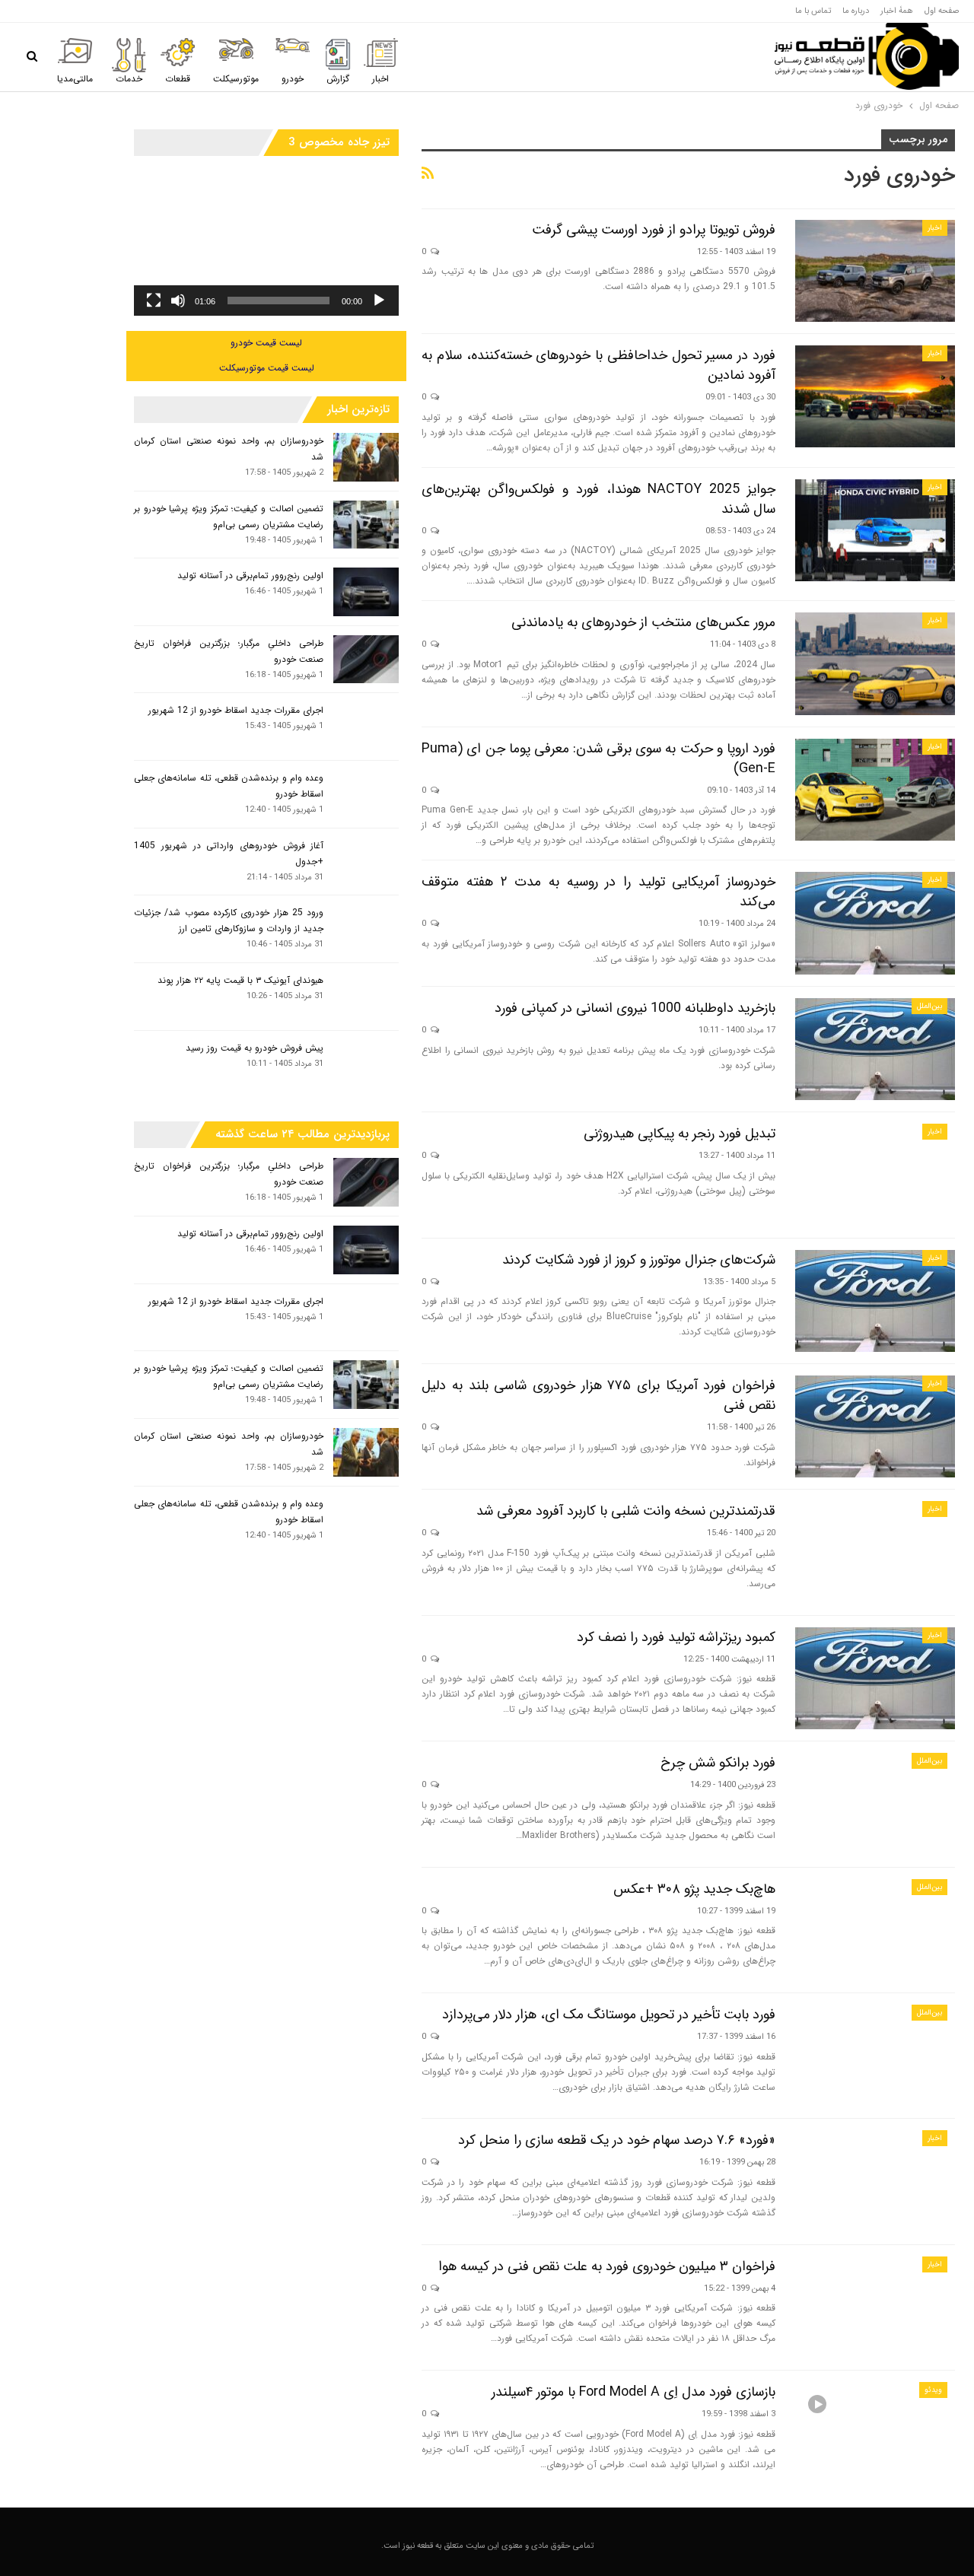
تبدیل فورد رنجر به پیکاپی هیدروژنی (680, 1134)
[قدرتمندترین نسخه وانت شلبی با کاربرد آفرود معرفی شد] (875, 1552)
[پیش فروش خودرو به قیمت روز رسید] (366, 1064)
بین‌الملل (929, 1006)
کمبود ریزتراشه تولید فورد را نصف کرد (676, 1637)
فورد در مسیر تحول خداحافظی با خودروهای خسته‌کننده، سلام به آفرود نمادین (598, 365)
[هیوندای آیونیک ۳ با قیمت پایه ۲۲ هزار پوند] (366, 997)
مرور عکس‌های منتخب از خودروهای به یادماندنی (643, 622)
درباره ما (856, 11)
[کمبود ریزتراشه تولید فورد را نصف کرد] (875, 1678)
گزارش (338, 79)
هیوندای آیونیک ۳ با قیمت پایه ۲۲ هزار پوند (240, 980)
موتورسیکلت (236, 79)
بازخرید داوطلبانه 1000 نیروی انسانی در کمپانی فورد (635, 1008)
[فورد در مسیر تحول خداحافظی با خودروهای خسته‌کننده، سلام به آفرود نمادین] (875, 396)
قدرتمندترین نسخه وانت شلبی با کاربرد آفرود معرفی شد (626, 1511)
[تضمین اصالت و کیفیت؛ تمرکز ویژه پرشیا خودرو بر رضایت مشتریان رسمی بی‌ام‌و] (366, 525)
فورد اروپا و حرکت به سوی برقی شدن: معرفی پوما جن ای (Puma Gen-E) (598, 758)
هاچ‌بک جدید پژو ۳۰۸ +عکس (694, 1889)
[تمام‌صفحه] (154, 301)
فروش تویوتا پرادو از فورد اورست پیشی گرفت (654, 230)
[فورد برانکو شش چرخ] (875, 1804)
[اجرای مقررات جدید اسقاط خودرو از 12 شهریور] (366, 727)
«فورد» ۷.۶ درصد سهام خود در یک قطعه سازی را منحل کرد (617, 2140)
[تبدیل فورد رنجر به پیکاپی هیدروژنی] (875, 1175)
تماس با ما (813, 11)
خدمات (129, 79)
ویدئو (933, 2390)
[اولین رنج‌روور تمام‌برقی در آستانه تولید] (366, 592)
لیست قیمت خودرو (266, 343)
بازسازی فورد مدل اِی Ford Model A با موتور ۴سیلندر (633, 2392)
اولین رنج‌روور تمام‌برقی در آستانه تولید (250, 576)
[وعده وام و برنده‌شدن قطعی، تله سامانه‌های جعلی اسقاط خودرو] (366, 794)
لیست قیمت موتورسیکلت (267, 368)
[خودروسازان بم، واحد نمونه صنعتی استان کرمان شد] (366, 457)
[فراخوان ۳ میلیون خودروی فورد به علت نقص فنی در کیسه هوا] (875, 2307)
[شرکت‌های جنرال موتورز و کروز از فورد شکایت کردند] (875, 1301)
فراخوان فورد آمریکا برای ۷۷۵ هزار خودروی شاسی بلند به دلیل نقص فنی (598, 1395)
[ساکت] (178, 301)
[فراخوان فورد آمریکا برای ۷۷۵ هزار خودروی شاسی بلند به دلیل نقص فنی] (875, 1426)
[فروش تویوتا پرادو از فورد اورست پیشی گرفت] (875, 271)
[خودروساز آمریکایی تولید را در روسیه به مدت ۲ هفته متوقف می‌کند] (875, 923)
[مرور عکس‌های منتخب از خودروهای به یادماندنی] (875, 663)
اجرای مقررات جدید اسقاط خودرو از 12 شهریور (236, 710)
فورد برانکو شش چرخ (718, 1763)
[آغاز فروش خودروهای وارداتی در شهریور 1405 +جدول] (366, 862)
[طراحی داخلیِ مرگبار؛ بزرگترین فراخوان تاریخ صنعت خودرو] (366, 660)
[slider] (279, 301)
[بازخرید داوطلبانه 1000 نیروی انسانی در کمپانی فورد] (875, 1049)
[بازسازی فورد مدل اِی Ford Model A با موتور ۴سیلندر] (875, 2433)
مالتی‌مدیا (75, 79)
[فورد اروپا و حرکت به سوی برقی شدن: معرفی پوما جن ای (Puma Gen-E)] (875, 790)
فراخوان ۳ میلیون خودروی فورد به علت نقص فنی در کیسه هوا (607, 2266)
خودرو (293, 79)
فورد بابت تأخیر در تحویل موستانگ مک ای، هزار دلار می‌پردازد (609, 2015)
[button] (266, 241)
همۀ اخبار (897, 11)
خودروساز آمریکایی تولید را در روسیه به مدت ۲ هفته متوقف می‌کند (598, 892)
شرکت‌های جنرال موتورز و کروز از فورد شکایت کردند (639, 1260)
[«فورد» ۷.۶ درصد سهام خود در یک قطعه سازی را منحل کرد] (875, 2181)
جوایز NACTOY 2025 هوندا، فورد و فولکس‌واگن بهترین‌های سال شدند (598, 499)
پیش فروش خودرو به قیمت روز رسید (255, 1048)
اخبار (380, 79)
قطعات (178, 79)
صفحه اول (942, 11)
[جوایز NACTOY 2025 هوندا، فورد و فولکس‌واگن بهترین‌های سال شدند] (875, 530)
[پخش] (379, 301)
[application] (266, 241)
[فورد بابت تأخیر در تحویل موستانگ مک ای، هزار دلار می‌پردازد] (875, 2056)
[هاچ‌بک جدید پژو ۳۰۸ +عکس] (875, 1930)
